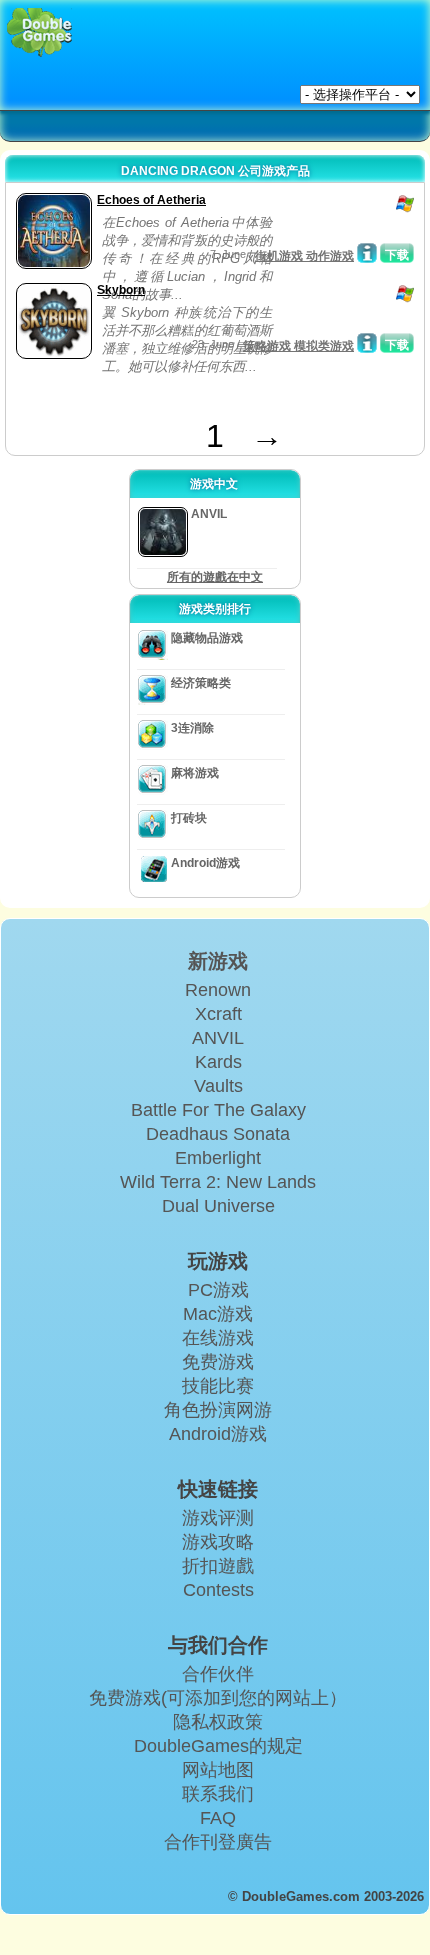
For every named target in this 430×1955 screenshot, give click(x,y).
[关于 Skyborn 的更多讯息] (367, 343)
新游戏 (218, 961)
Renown (218, 990)
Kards (218, 1062)
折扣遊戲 (218, 1566)
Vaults (218, 1086)
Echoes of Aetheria (151, 200)
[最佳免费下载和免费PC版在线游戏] (39, 32)
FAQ (218, 1818)
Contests (218, 1590)
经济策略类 (201, 683)
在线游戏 (218, 1338)
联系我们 (218, 1794)
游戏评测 (218, 1518)
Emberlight (218, 1158)
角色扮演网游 (218, 1410)
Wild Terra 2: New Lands (218, 1182)
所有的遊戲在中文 (215, 577)
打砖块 (189, 818)
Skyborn (121, 290)
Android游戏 (205, 863)
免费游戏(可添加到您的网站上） (218, 1698)
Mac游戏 (218, 1314)
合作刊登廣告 (218, 1842)
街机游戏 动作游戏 (304, 256)
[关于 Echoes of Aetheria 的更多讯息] (367, 253)
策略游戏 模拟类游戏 (298, 346)
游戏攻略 (218, 1542)
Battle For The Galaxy (218, 1110)
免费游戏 (218, 1362)
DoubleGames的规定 (218, 1746)
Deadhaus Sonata (218, 1134)
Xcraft (218, 1014)
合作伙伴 (218, 1674)
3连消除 (192, 728)
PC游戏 (218, 1290)
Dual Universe (218, 1206)
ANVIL (218, 1038)
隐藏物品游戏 (207, 638)
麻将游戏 (195, 773)
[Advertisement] (171, 393)
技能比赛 (218, 1386)
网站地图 (218, 1770)
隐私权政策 (218, 1722)
